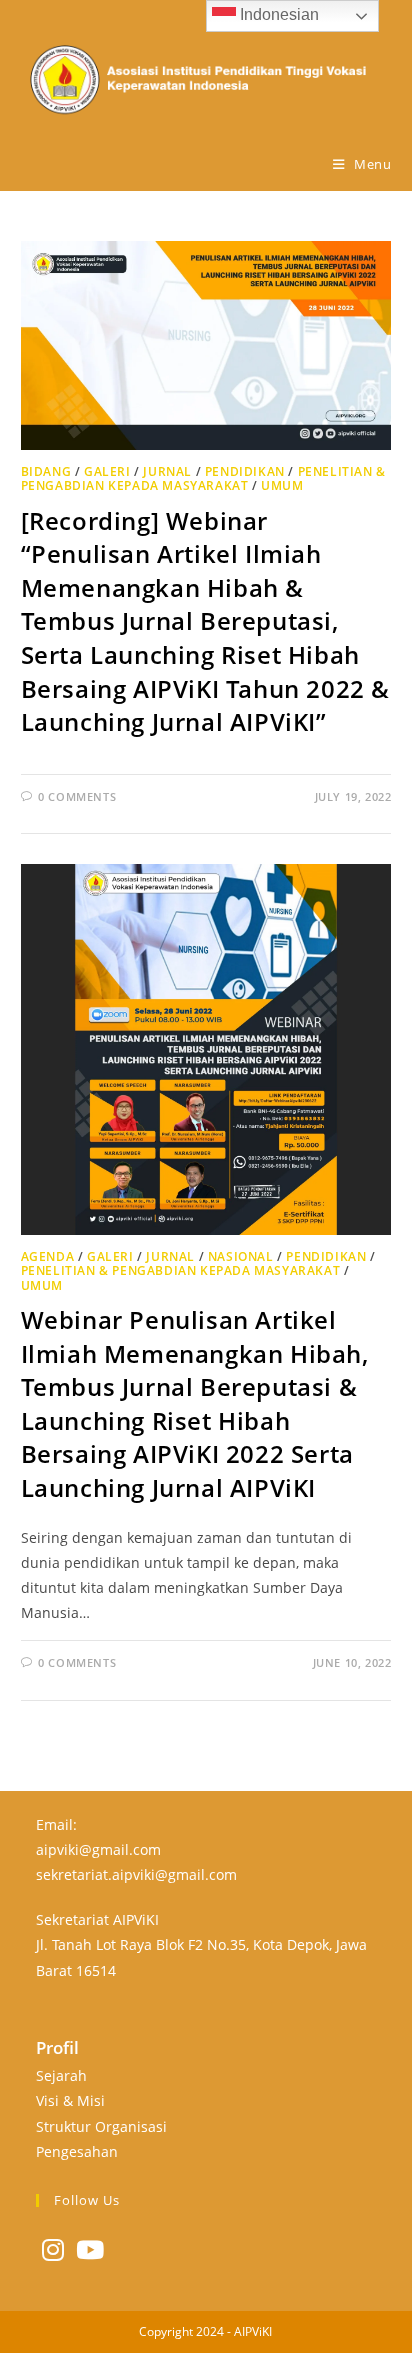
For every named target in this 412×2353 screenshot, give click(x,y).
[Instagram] (53, 2249)
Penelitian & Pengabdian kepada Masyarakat (203, 478)
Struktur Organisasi (101, 2126)
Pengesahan (77, 2151)
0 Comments (77, 796)
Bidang (46, 471)
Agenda (48, 1256)
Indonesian (277, 14)
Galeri (107, 471)
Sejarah (61, 2075)
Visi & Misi (70, 2100)
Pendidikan (245, 471)
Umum (282, 485)
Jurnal (167, 471)
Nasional (241, 1256)
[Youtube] (90, 2249)
